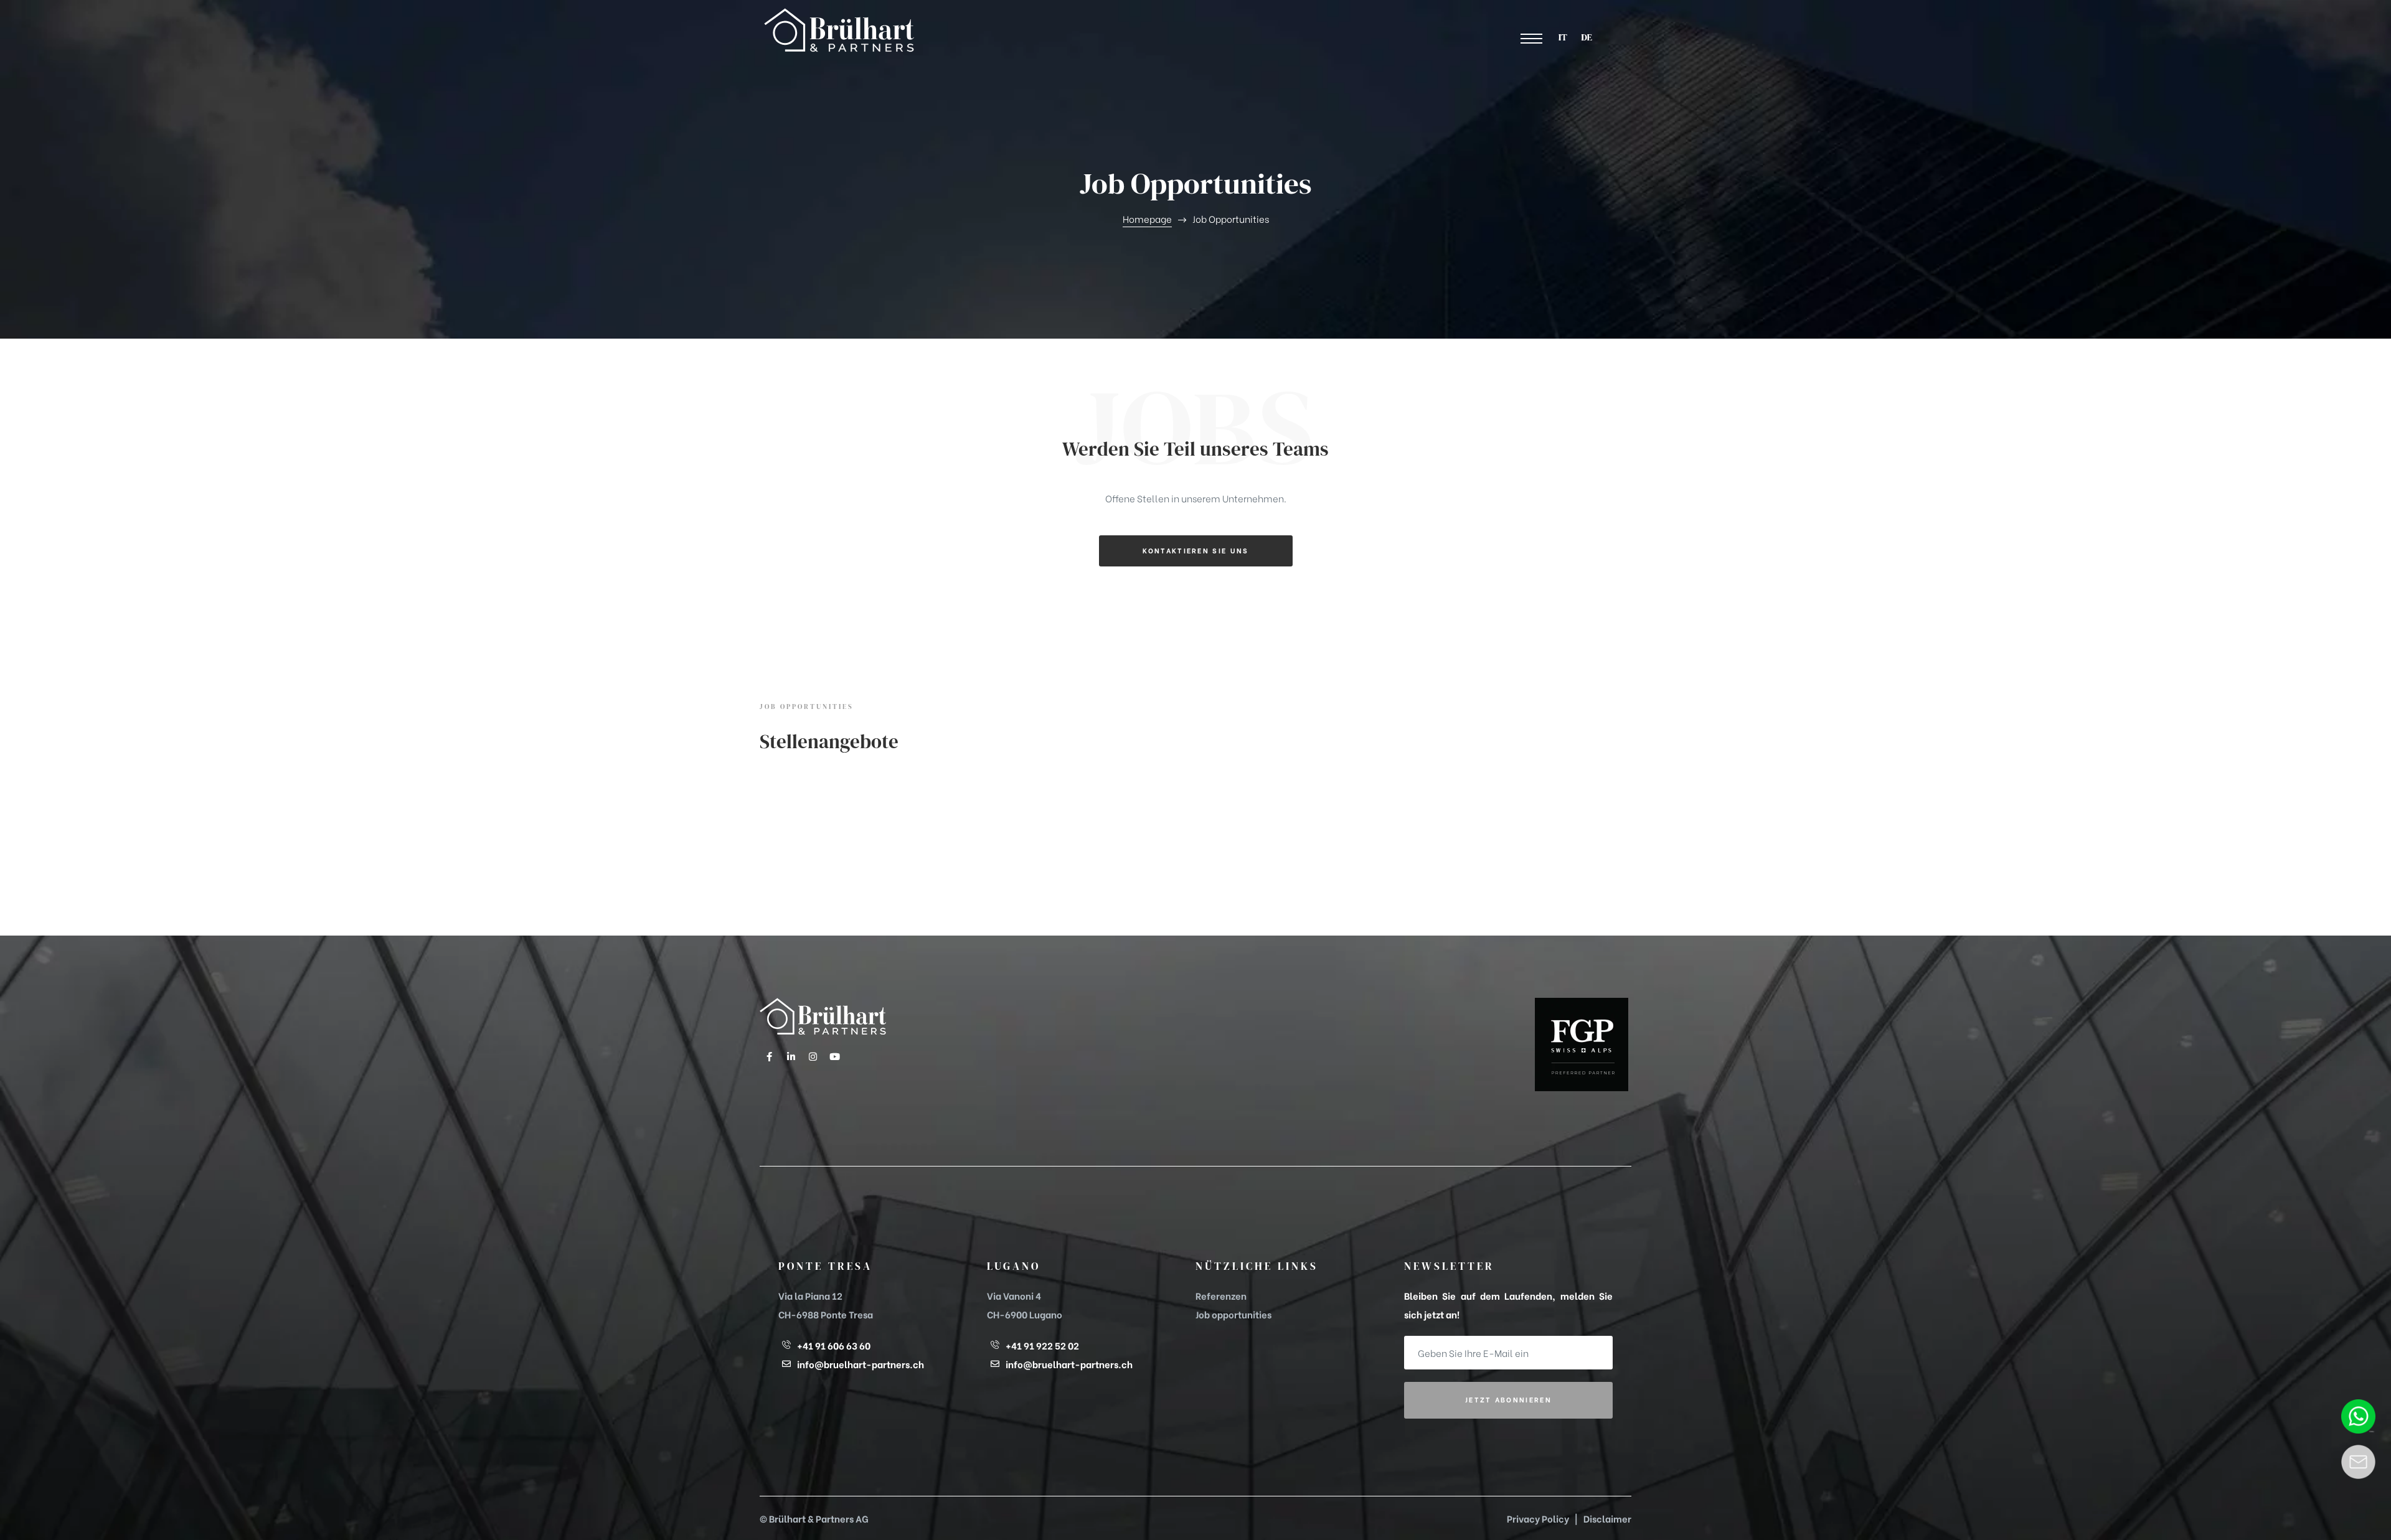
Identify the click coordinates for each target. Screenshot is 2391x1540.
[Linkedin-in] (791, 1056)
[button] (1532, 39)
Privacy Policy (1538, 1518)
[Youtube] (834, 1056)
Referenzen (1221, 1295)
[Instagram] (813, 1056)
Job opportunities (1233, 1314)
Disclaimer (1607, 1518)
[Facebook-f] (769, 1056)
